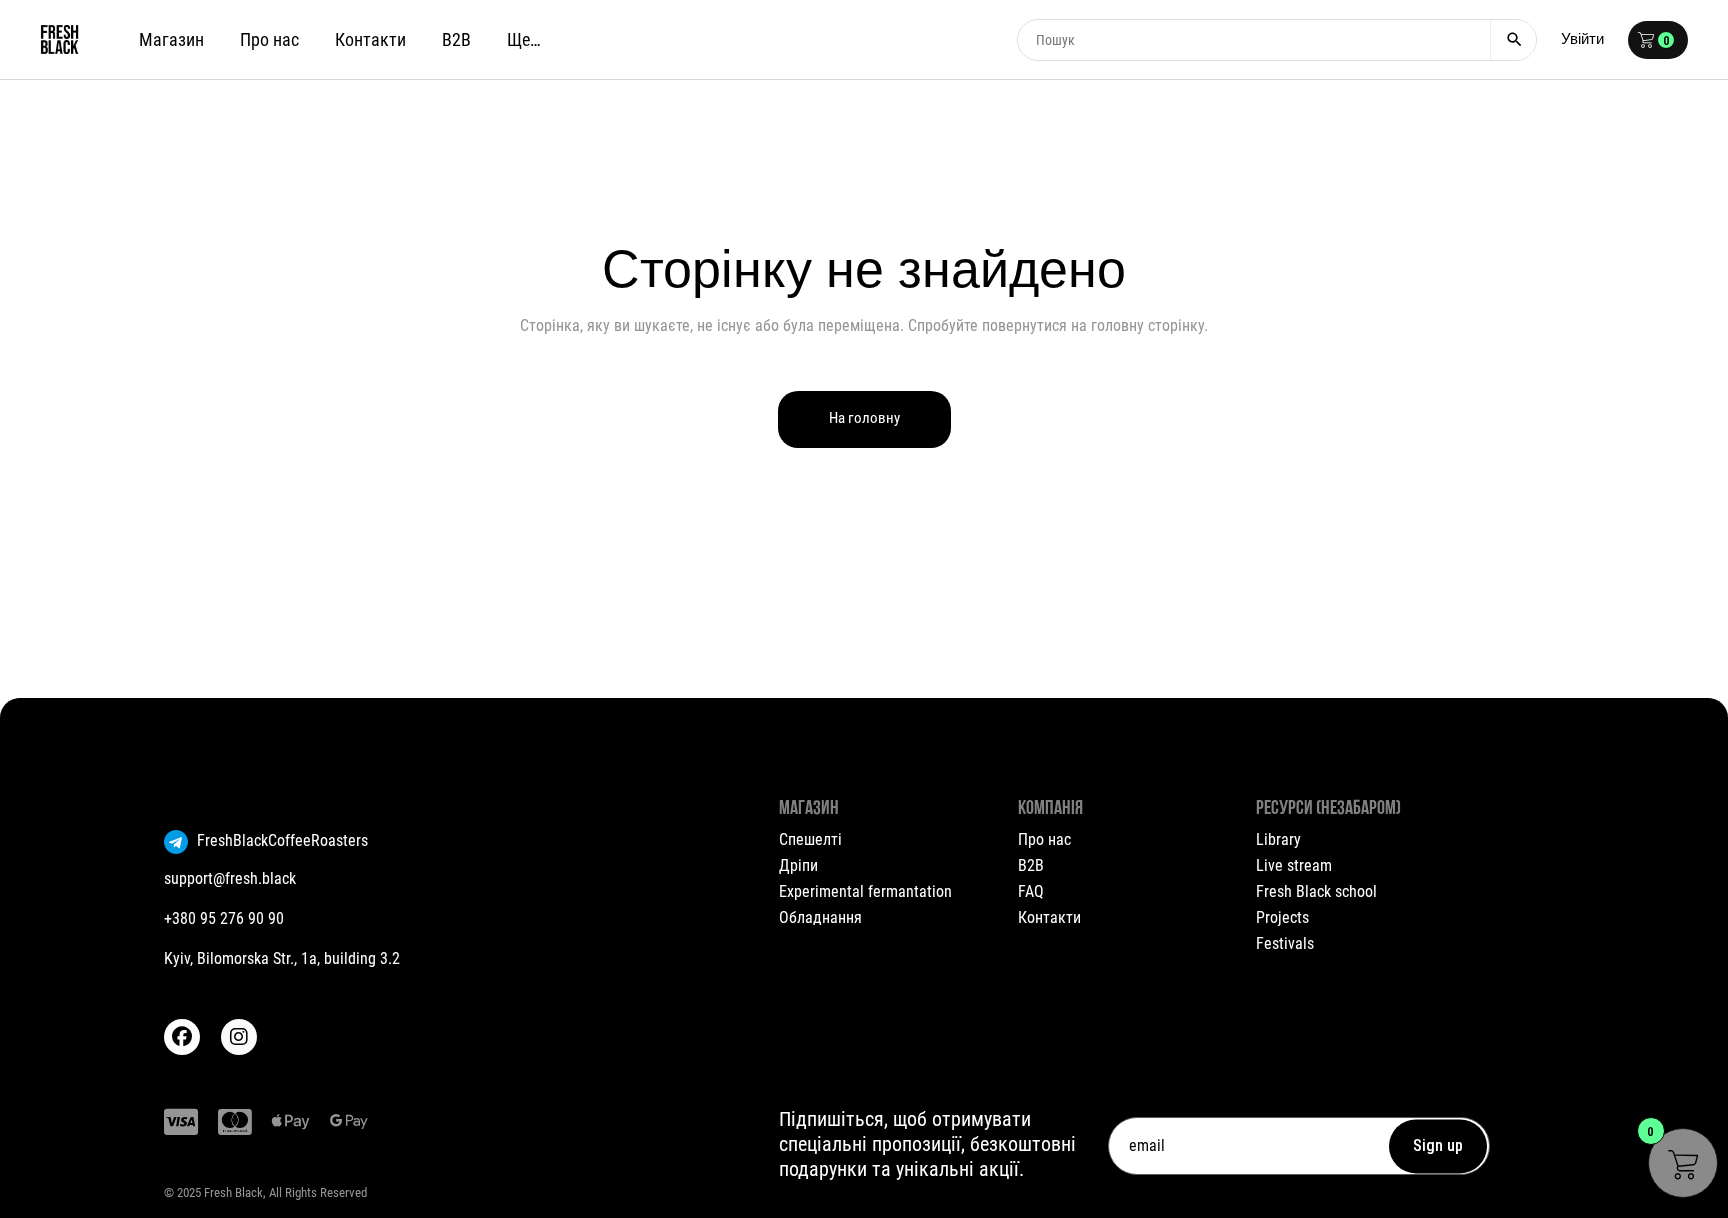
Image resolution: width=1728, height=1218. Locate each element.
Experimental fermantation (865, 891)
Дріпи (798, 865)
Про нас (1044, 839)
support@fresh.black (230, 878)
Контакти (1049, 917)
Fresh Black (233, 1192)
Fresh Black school (1316, 891)
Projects (1282, 917)
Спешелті (810, 839)
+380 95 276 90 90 (224, 918)
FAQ (1031, 891)
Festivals (1285, 943)
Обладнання (820, 917)
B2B (1031, 865)
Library (1278, 839)
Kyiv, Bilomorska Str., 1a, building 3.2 (282, 958)
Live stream (1294, 865)
